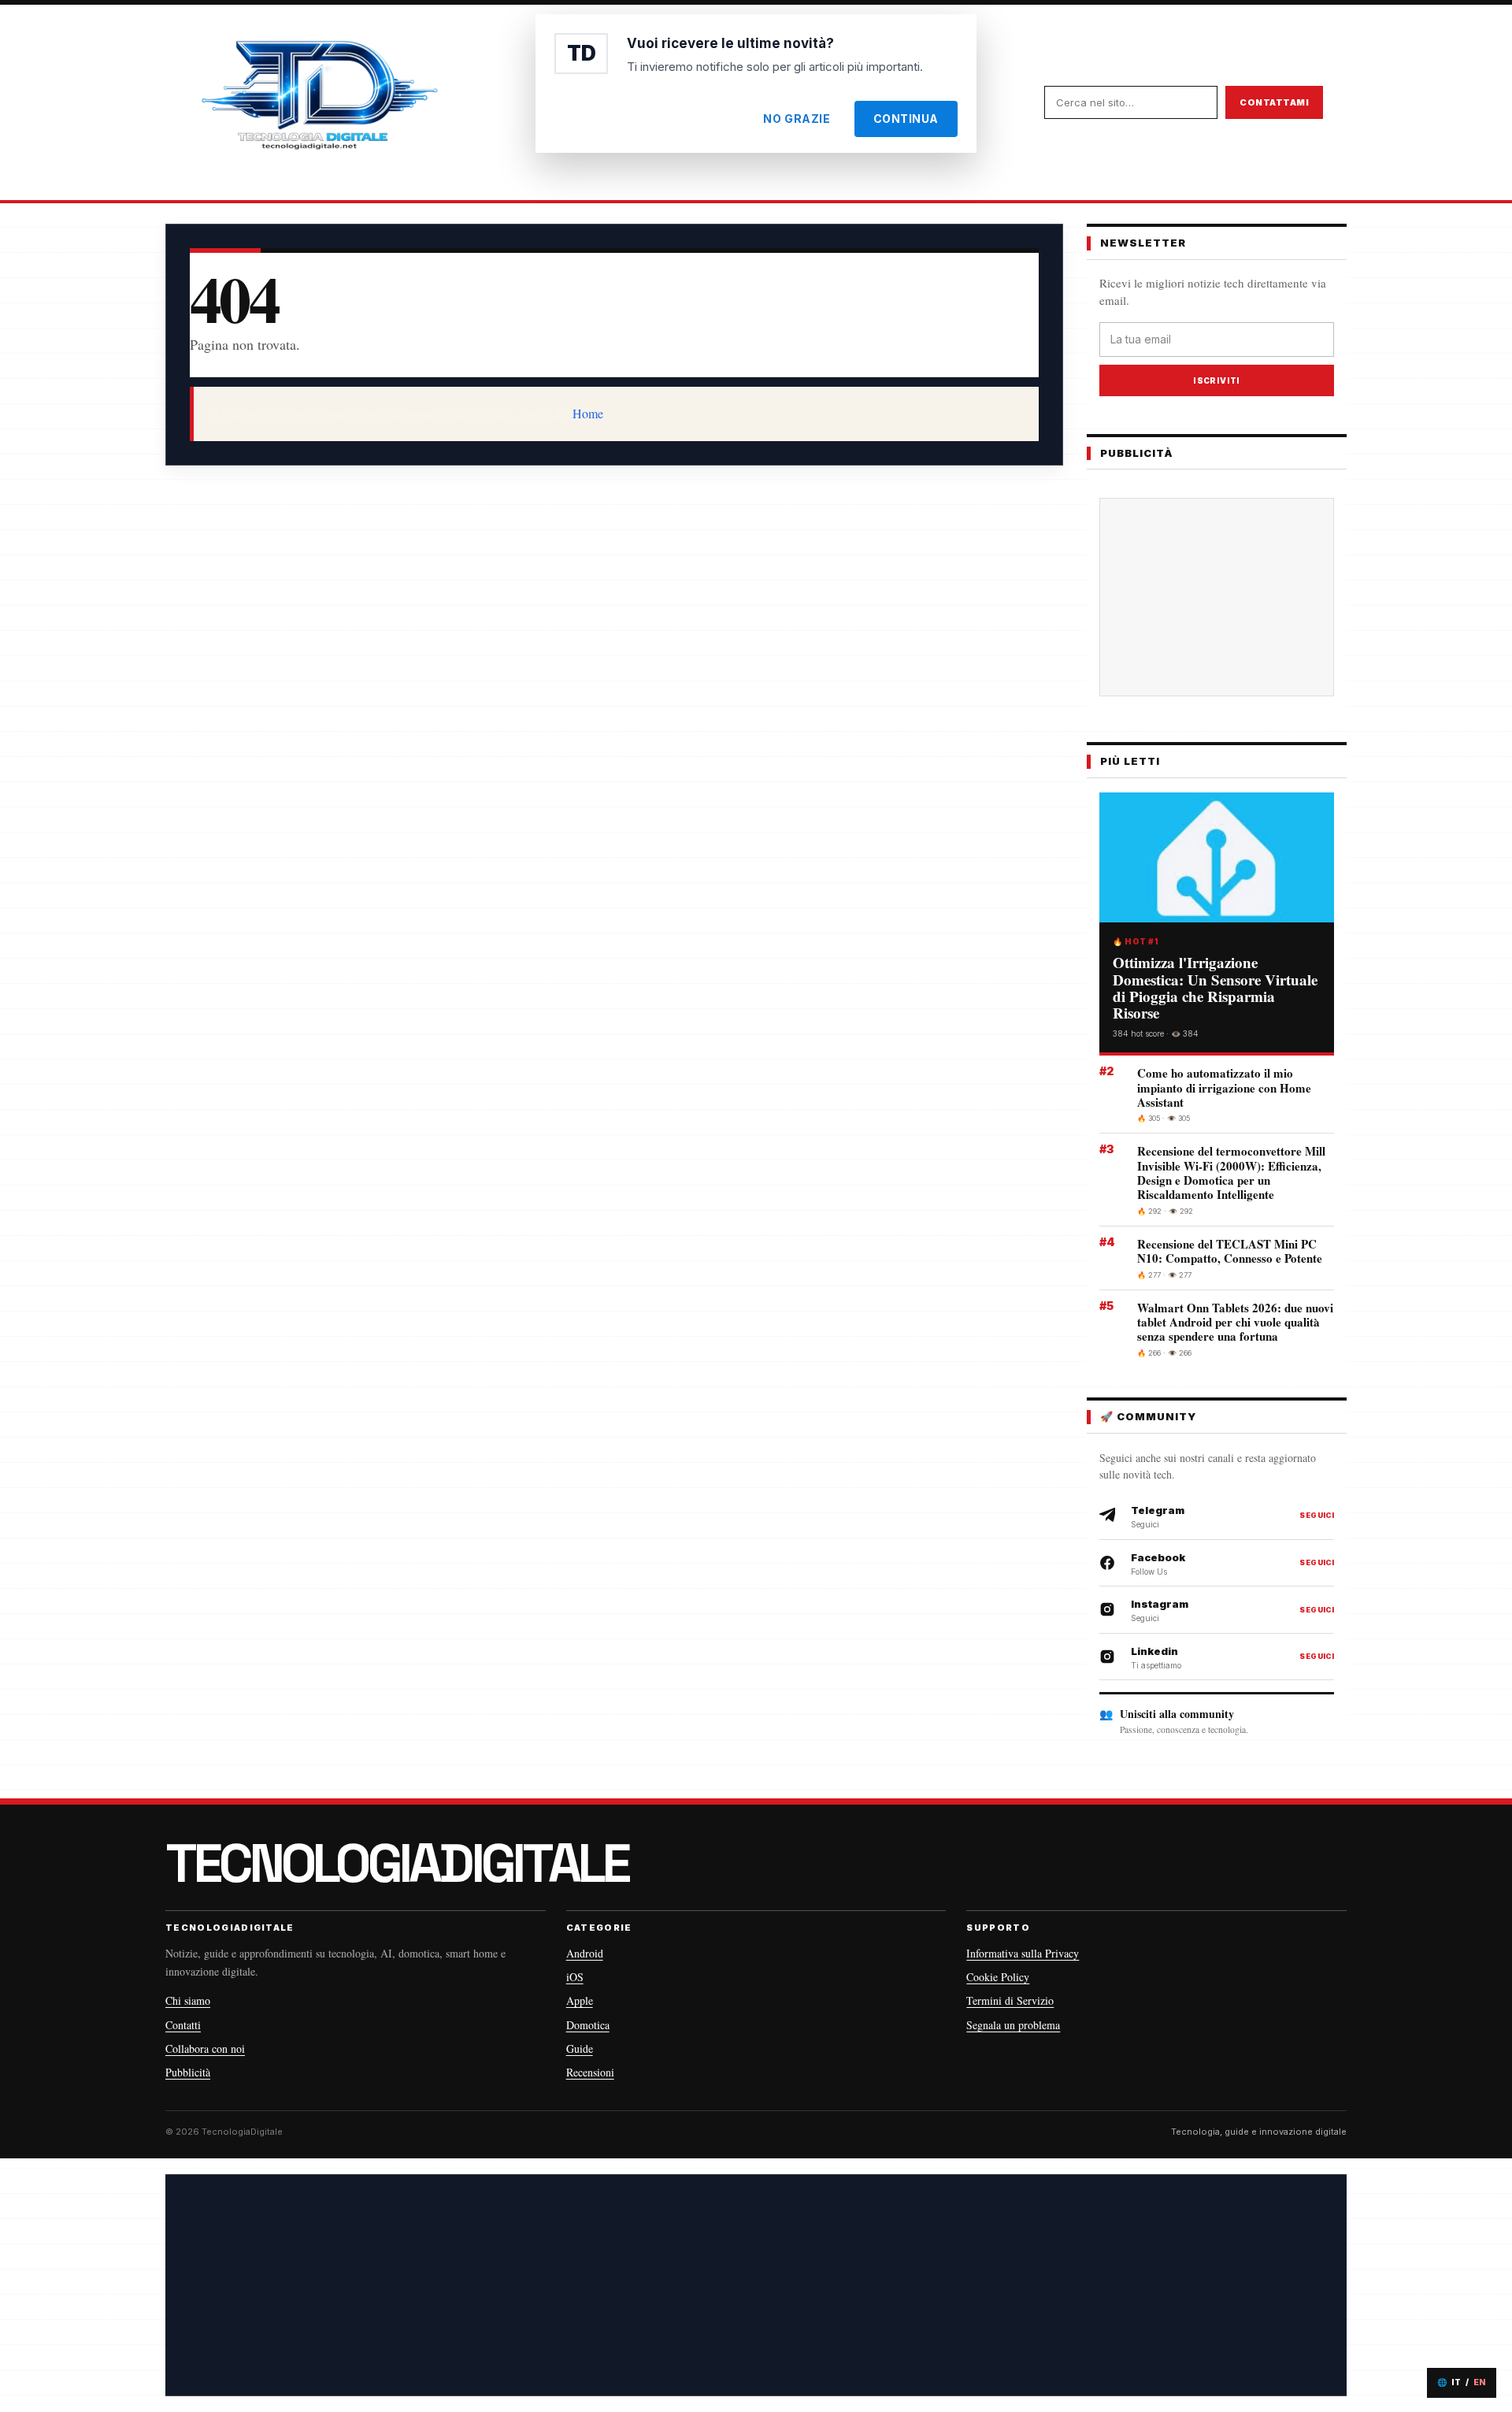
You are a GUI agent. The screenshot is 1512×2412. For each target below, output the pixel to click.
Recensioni (590, 2072)
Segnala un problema (1013, 2025)
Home (588, 413)
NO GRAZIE (797, 119)
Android (585, 1953)
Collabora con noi (205, 2048)
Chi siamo (188, 2000)
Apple (580, 2000)
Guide (580, 2048)
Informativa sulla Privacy (1023, 1953)
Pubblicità (188, 2072)
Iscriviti (1217, 380)
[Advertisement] (1229, 597)
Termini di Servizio (1010, 2000)
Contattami (1274, 102)
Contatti (183, 2025)
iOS (575, 1977)
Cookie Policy (998, 1977)
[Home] (319, 102)
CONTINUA (906, 119)
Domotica (588, 2025)
